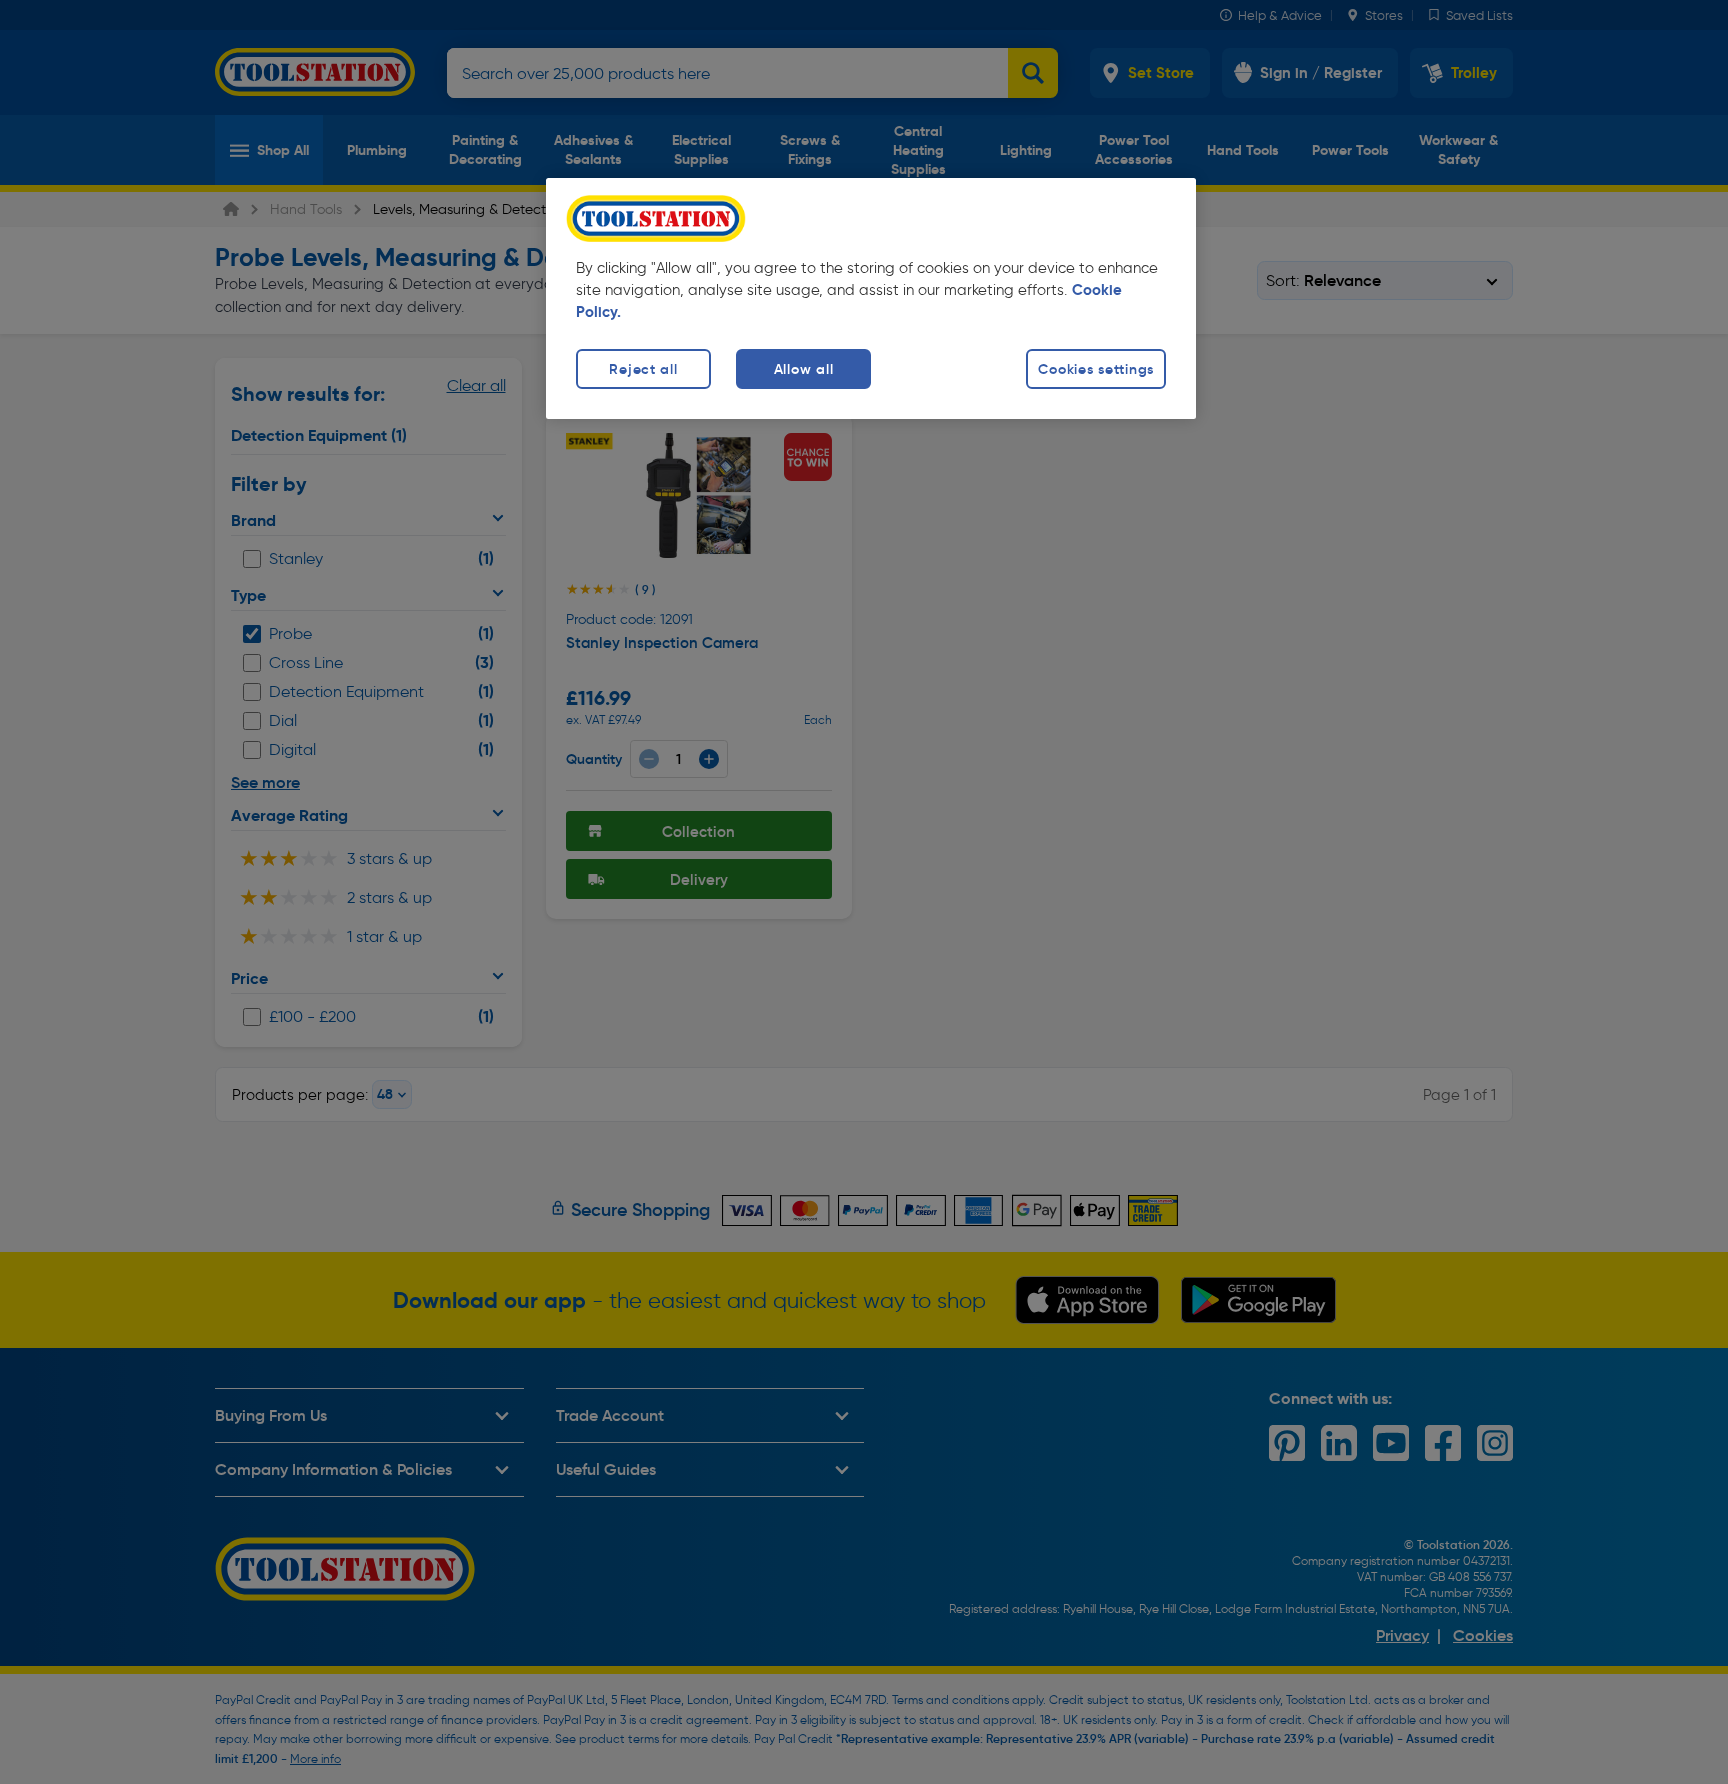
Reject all (643, 369)
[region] (871, 298)
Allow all (803, 369)
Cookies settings (1096, 369)
